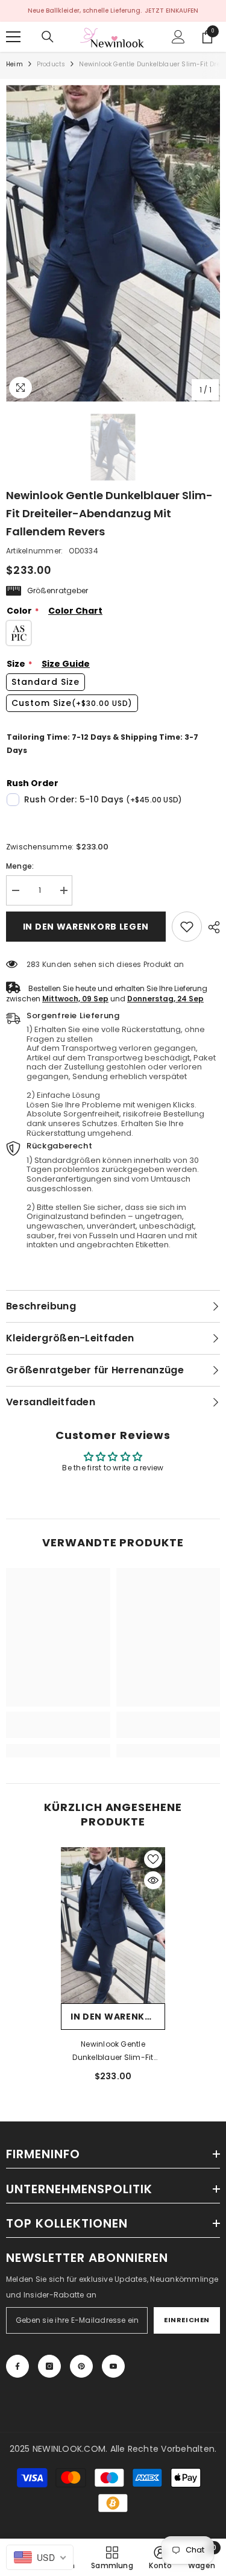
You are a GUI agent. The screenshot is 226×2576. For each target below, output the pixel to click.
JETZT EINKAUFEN (171, 11)
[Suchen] (48, 37)
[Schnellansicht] (153, 1880)
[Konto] (178, 37)
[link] (187, 927)
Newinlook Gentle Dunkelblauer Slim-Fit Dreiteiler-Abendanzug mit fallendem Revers (113, 2052)
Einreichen (187, 2320)
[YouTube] (113, 2366)
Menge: (20, 866)
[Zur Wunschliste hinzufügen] (153, 1859)
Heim (14, 64)
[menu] (13, 37)
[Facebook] (17, 2366)
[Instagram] (49, 2366)
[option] (113, 243)
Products (51, 64)
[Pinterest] (81, 2366)
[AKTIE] (211, 927)
